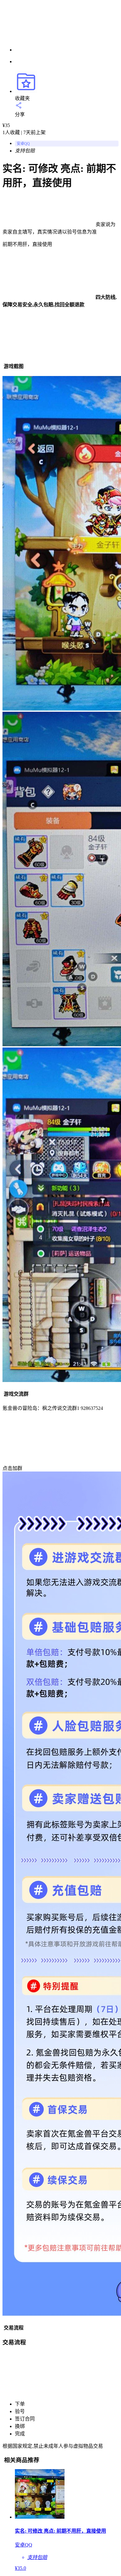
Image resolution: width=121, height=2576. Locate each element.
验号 (20, 2411)
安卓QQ (23, 144)
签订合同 (25, 2419)
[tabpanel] (60, 873)
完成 (20, 2434)
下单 (20, 2404)
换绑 (20, 2426)
